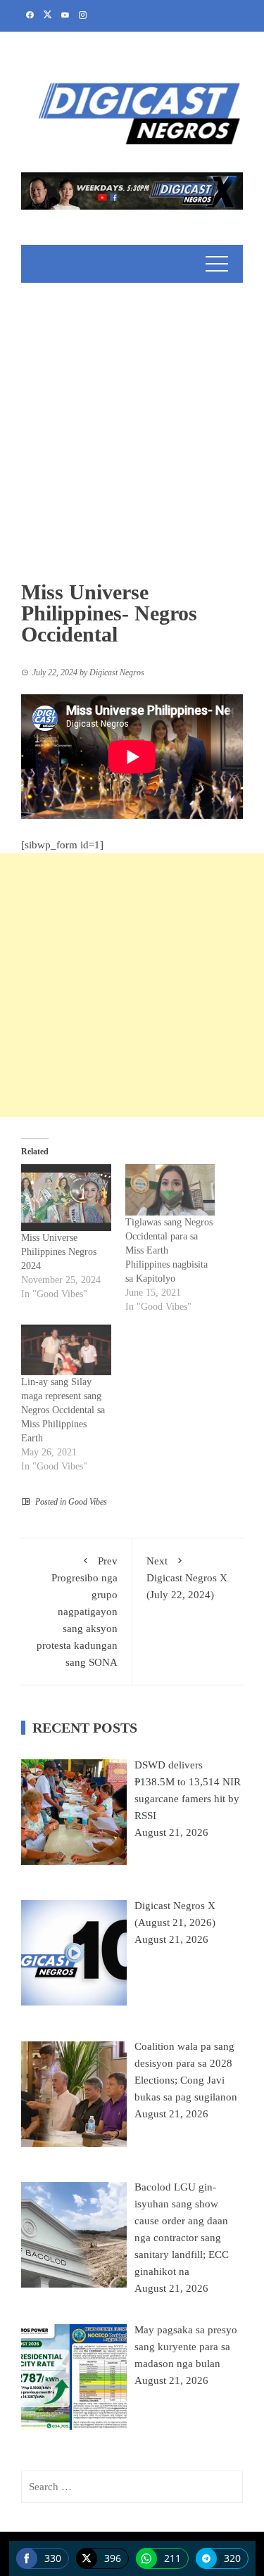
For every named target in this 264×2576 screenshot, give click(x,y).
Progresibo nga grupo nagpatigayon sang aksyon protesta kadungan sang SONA (77, 1612)
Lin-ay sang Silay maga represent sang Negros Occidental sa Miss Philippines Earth (63, 1410)
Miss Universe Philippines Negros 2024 (59, 1252)
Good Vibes (88, 1502)
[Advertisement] (132, 422)
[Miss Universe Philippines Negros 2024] (66, 1198)
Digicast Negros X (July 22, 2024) (187, 1578)
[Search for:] (132, 2487)
